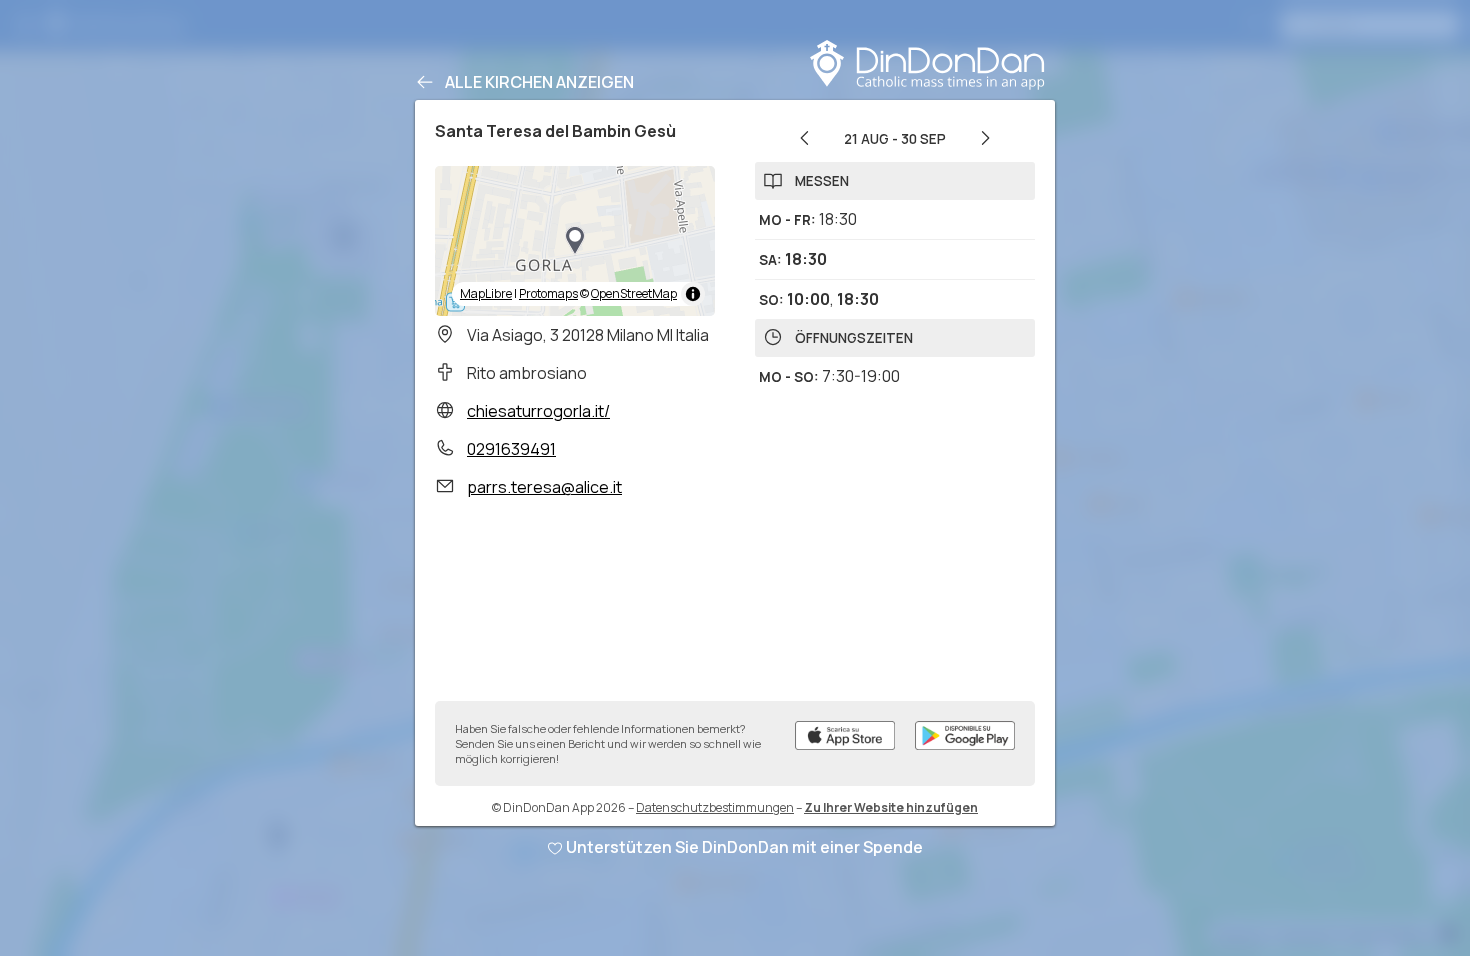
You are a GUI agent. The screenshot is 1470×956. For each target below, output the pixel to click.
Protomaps (548, 293)
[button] (575, 241)
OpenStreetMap (634, 293)
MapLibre (486, 293)
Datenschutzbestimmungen (715, 807)
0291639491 (511, 449)
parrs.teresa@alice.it (544, 487)
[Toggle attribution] (693, 294)
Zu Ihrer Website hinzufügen (891, 807)
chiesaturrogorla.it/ (538, 411)
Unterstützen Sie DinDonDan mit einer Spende (744, 847)
